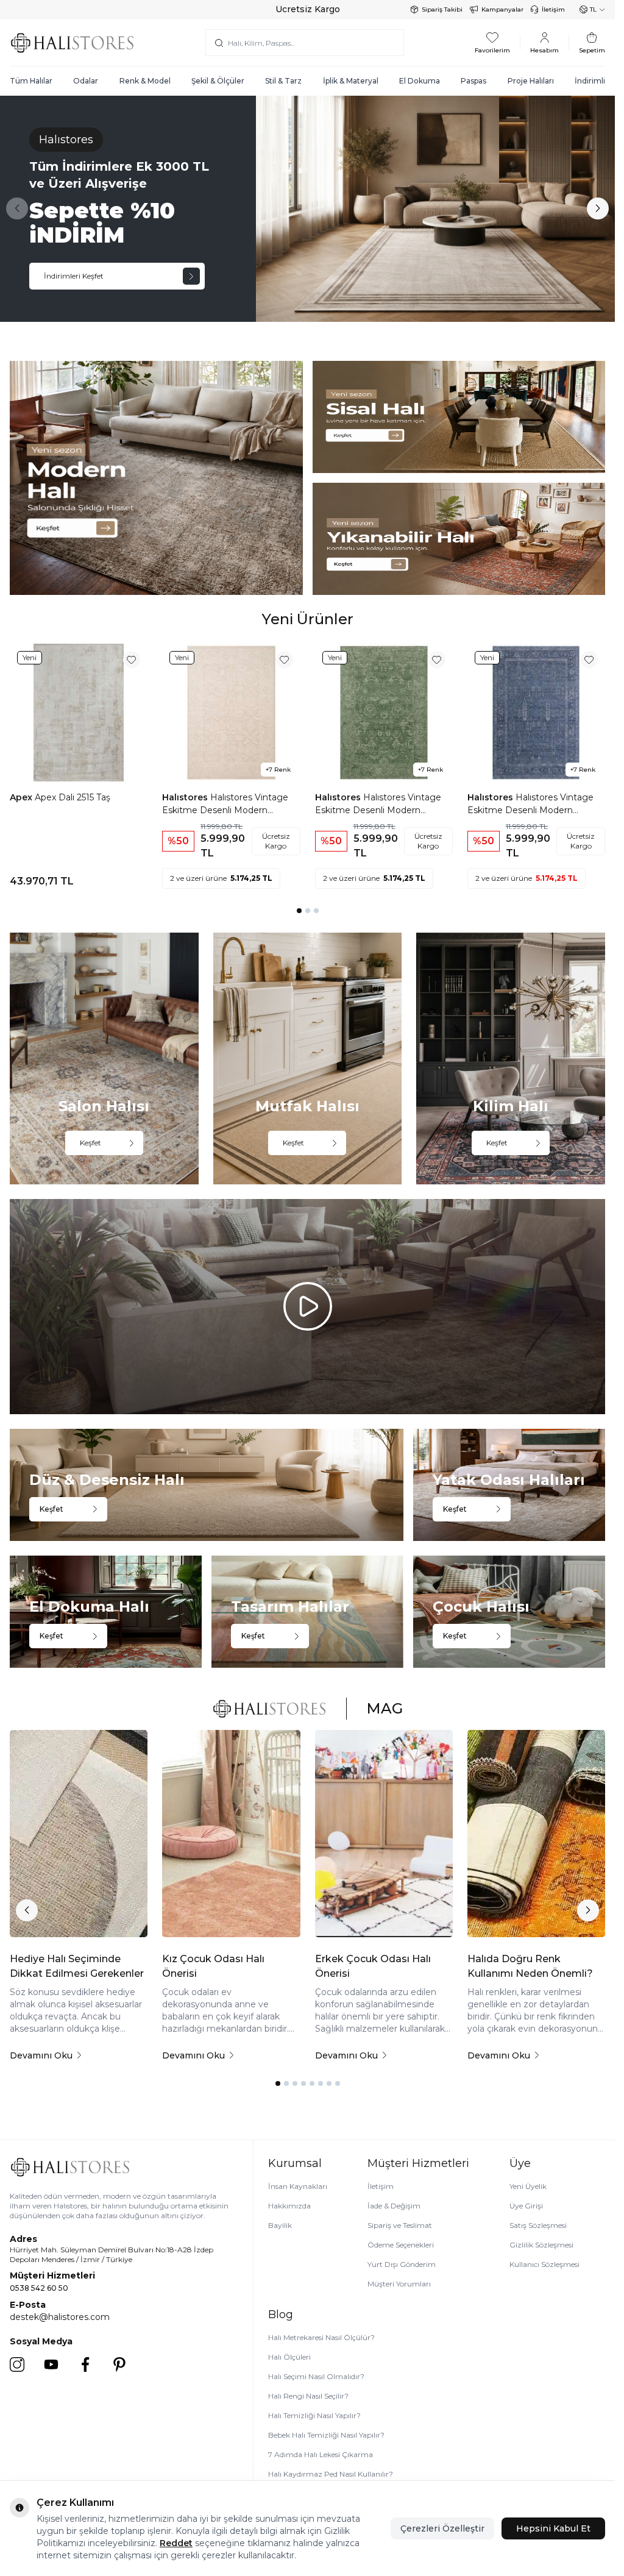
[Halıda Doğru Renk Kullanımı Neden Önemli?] (536, 1833)
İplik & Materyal (351, 81)
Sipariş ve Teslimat (400, 2225)
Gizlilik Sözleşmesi (541, 2245)
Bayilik (280, 2225)
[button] (598, 208)
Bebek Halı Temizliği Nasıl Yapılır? (326, 2435)
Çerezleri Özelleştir (442, 2528)
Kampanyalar (502, 9)
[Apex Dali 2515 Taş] (79, 713)
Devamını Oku (41, 2055)
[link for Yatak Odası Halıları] (509, 1485)
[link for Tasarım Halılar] (307, 1612)
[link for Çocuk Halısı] (509, 1612)
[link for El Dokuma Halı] (106, 1612)
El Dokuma (420, 81)
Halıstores (186, 797)
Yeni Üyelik (528, 2186)
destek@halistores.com (60, 2317)
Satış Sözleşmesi (538, 2225)
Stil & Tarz (283, 81)
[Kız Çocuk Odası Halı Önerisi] (231, 1833)
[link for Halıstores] (307, 209)
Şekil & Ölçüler (218, 81)
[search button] (219, 43)
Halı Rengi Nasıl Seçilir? (308, 2396)
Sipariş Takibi (442, 9)
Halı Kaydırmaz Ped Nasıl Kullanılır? (331, 2474)
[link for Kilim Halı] (511, 1059)
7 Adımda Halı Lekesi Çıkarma (321, 2454)
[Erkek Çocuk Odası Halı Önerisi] (384, 1833)
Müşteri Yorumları (399, 2284)
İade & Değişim (394, 2206)
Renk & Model (145, 81)
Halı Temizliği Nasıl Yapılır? (314, 2415)
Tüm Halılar (31, 81)
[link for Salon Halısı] (104, 1059)
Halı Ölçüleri (289, 2357)
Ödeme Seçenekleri (401, 2245)
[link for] (156, 478)
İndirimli (590, 81)
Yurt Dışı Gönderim (402, 2264)
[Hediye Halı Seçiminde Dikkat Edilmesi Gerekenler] (79, 1833)
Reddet (176, 2543)
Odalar (86, 81)
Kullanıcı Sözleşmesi (544, 2264)
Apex (22, 797)
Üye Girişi (526, 2206)
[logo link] (72, 42)
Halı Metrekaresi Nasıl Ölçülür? (321, 2337)
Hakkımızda (289, 2206)
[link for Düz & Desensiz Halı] (207, 1485)
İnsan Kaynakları (298, 2186)
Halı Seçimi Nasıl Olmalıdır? (316, 2376)
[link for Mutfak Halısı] (308, 1059)
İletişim (553, 9)
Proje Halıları (531, 81)
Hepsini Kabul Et (553, 2528)
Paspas (473, 81)
